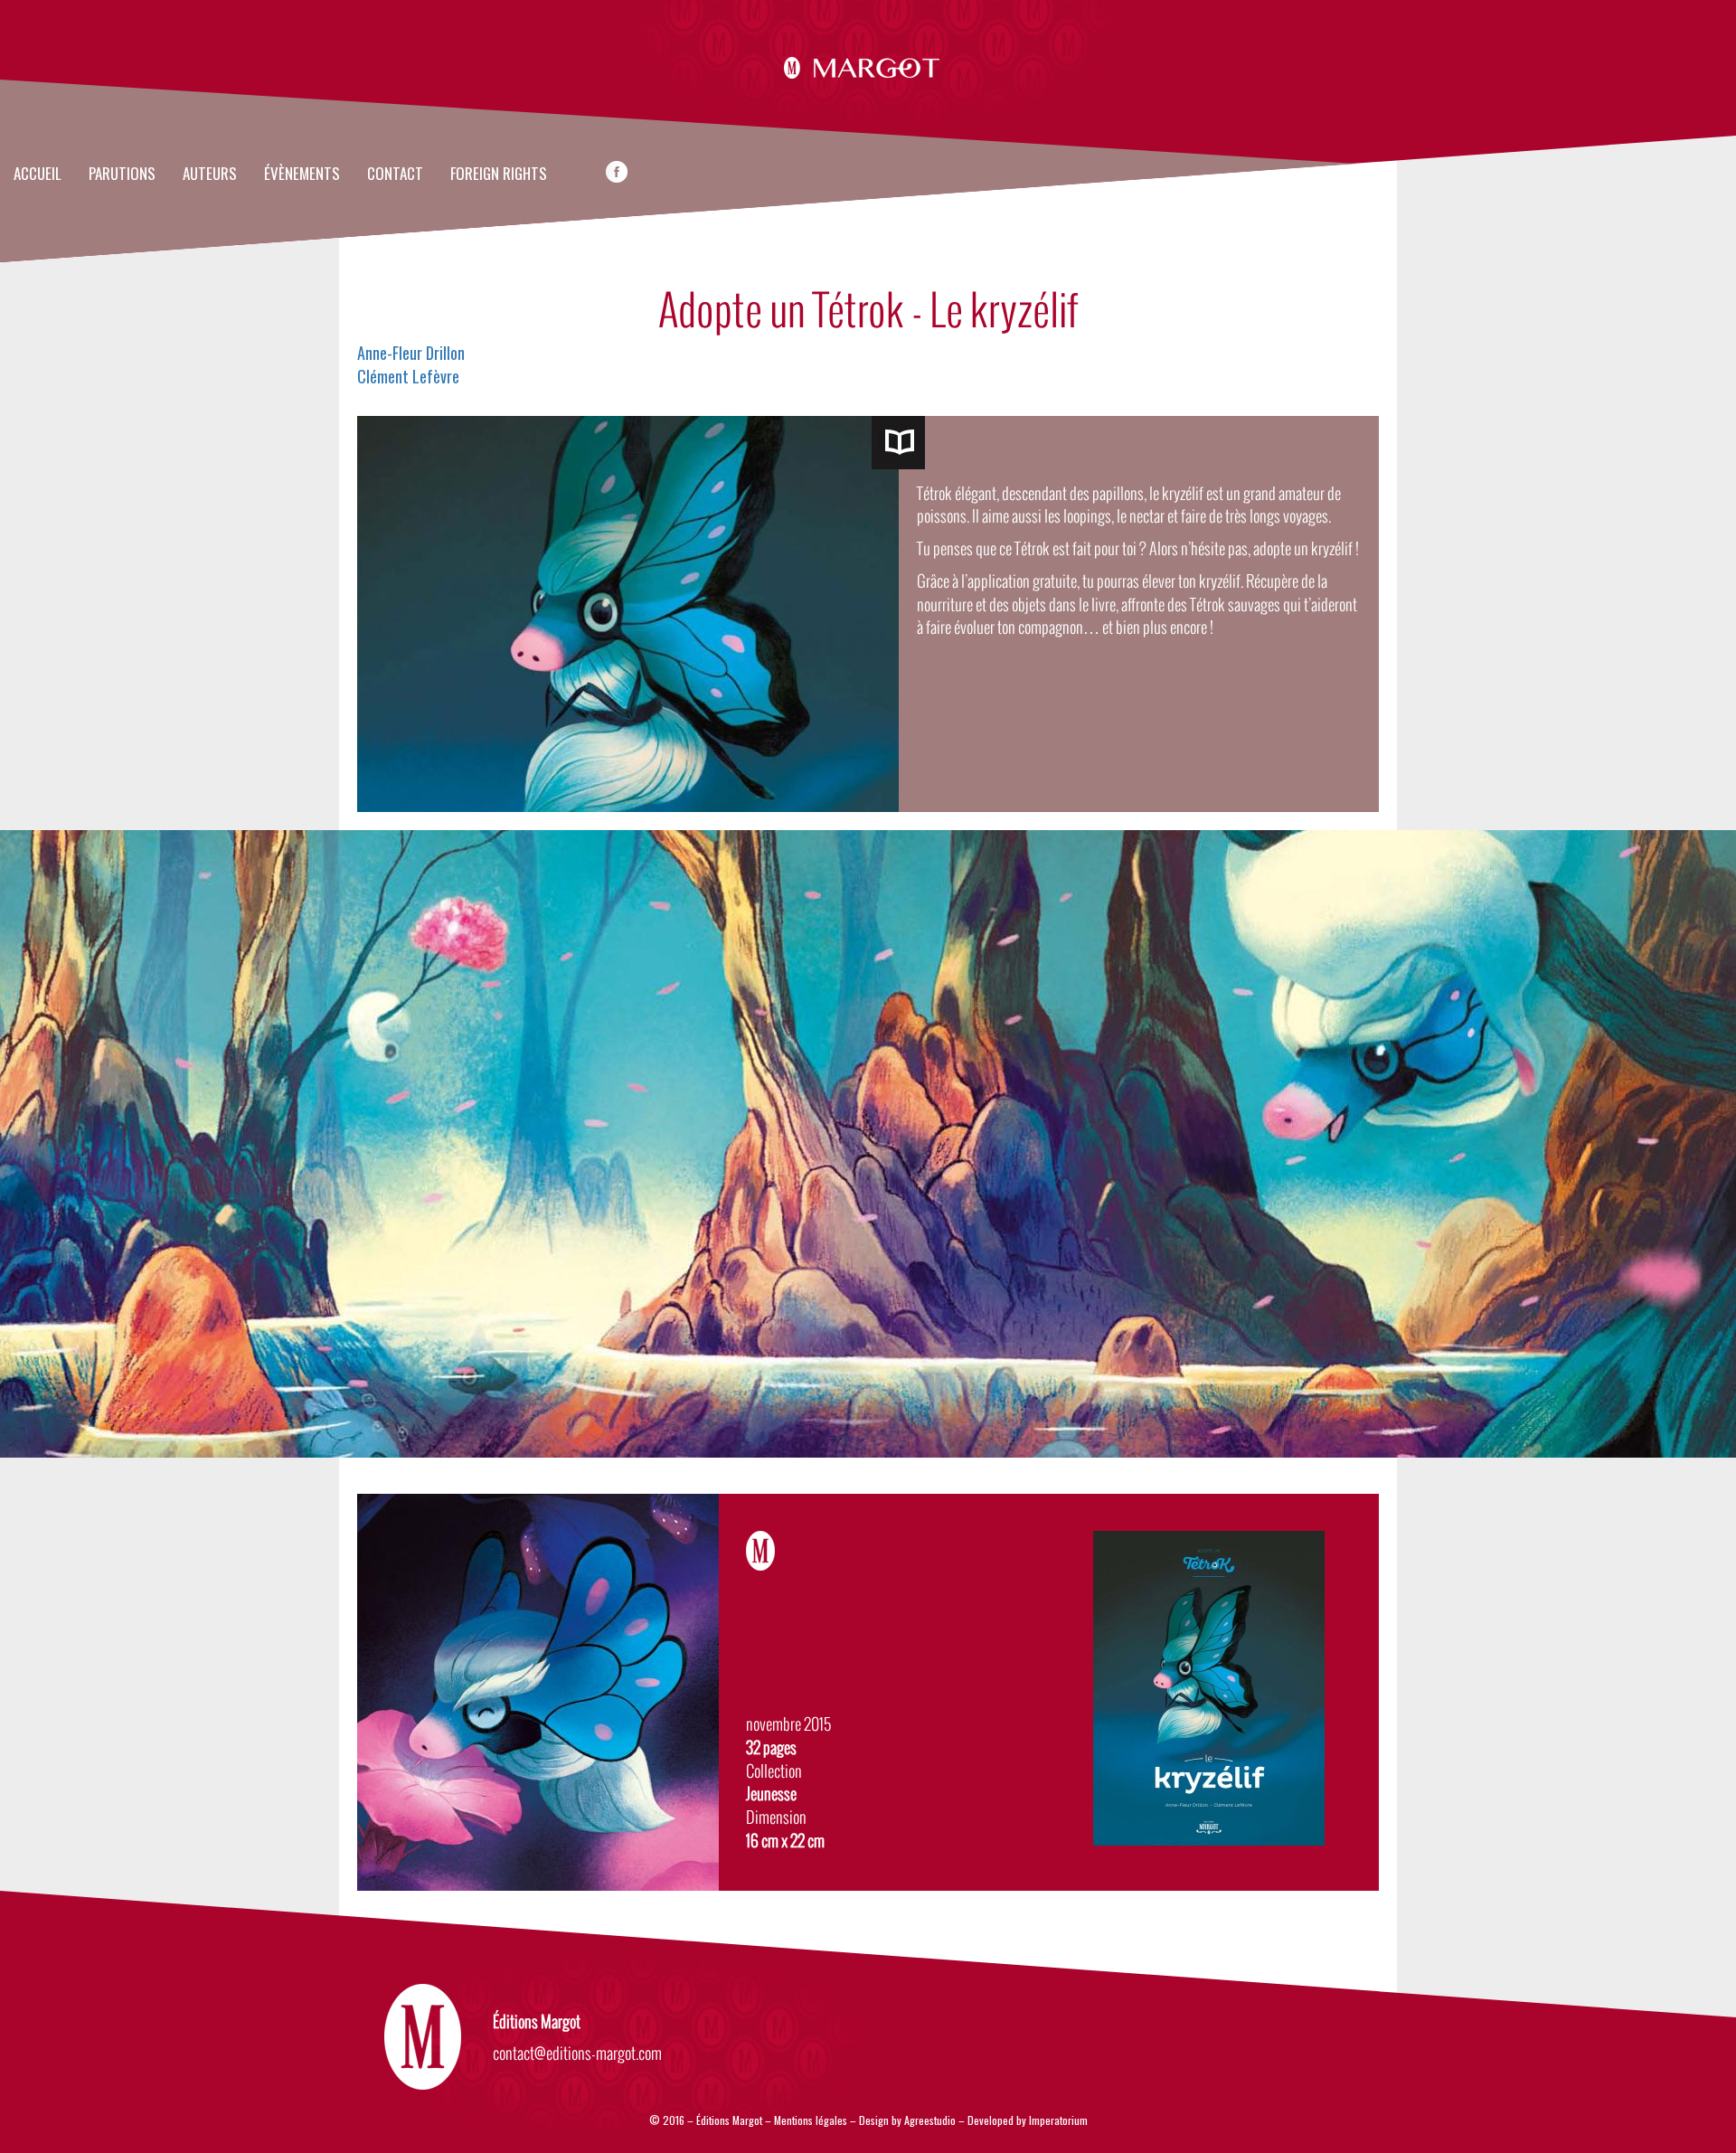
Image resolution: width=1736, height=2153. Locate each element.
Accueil (38, 175)
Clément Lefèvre (408, 376)
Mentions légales (811, 2120)
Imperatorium (1058, 2120)
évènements (302, 175)
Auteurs (210, 175)
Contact (395, 175)
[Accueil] (868, 65)
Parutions (122, 175)
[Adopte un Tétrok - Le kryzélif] (898, 443)
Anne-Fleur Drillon (411, 353)
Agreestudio (930, 2120)
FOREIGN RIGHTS (499, 175)
